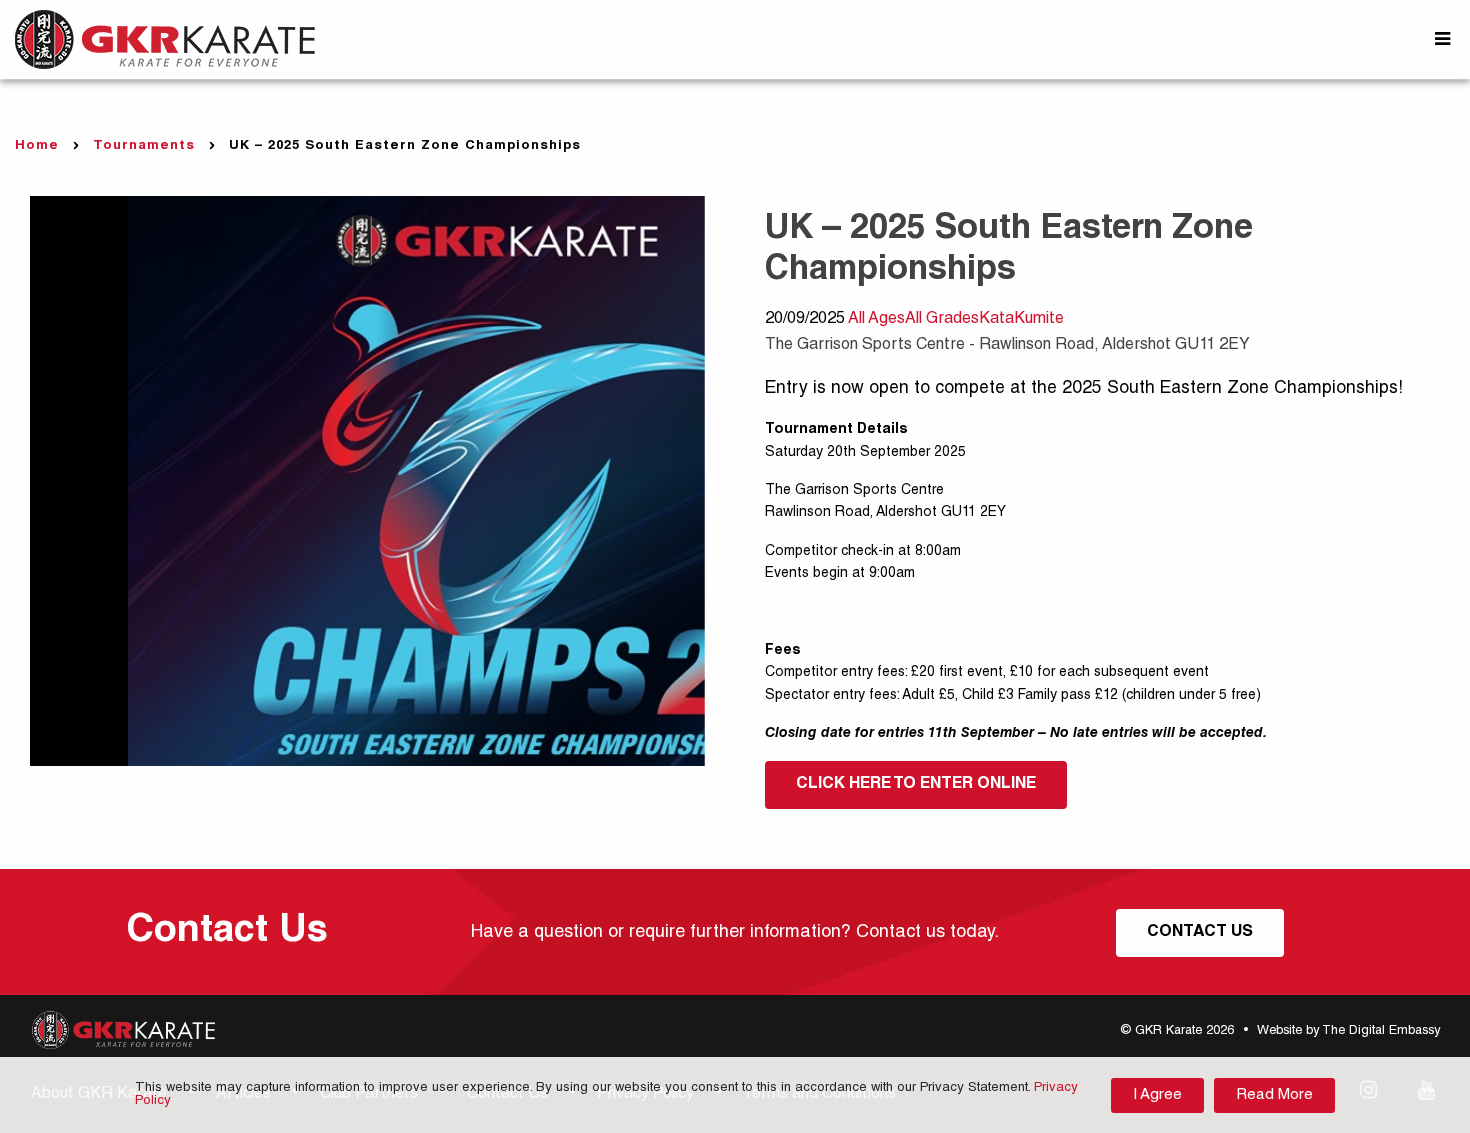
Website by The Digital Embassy (1348, 1031)
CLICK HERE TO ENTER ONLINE (916, 785)
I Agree (1157, 1095)
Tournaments (144, 146)
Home (37, 146)
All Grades (942, 320)
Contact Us (1200, 933)
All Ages (876, 320)
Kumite (1039, 320)
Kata (996, 320)
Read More (1274, 1095)
